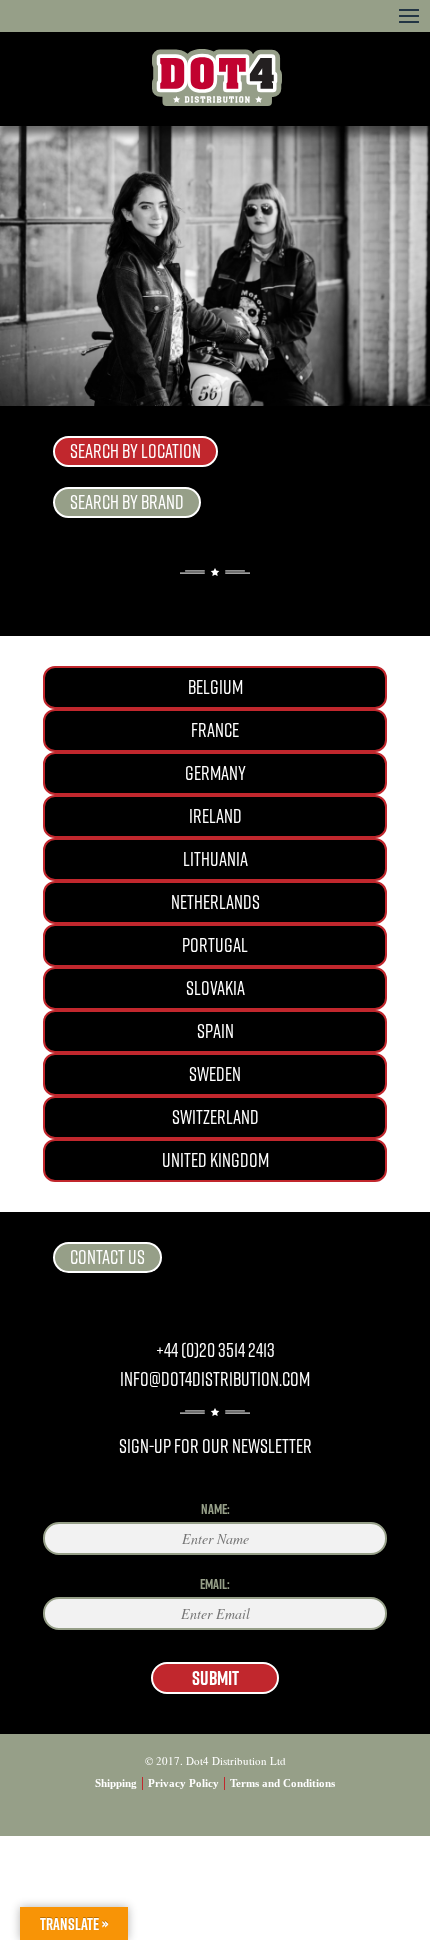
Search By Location (135, 451)
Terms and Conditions (282, 1783)
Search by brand (127, 502)
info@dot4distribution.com (215, 1379)
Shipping (116, 1783)
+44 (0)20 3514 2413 (215, 1350)
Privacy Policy (183, 1783)
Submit (215, 1678)
